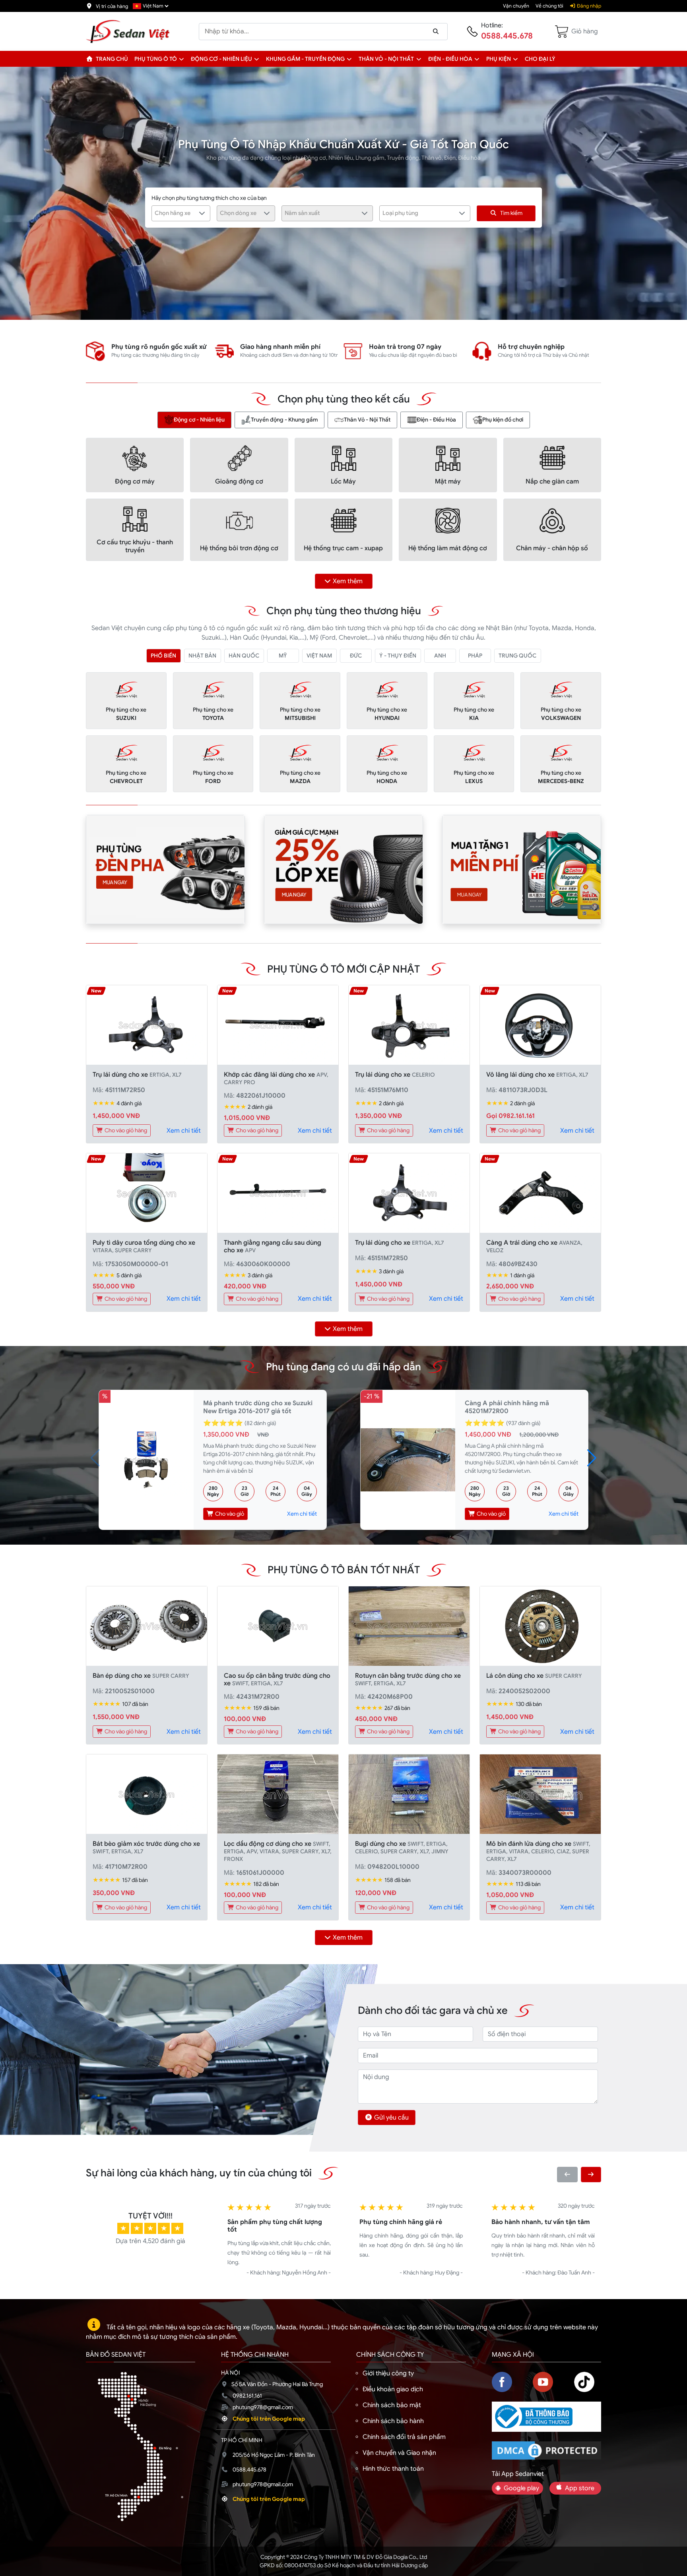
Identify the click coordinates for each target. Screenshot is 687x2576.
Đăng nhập (588, 6)
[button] (181, 59)
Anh (440, 656)
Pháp (475, 656)
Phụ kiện (499, 59)
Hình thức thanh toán (393, 2469)
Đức (356, 656)
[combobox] (181, 213)
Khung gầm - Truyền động (305, 59)
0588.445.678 (507, 36)
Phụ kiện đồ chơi (503, 420)
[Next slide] (591, 2175)
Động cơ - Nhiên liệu (221, 59)
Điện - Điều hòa (450, 59)
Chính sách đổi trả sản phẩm (404, 2437)
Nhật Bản (202, 656)
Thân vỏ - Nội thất (386, 59)
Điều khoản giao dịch (393, 2389)
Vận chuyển (516, 6)
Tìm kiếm (511, 213)
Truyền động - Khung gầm (284, 420)
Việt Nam (319, 656)
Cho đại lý (540, 59)
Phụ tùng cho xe (126, 714)
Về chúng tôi (549, 6)
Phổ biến (163, 656)
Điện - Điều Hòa (436, 420)
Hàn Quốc (244, 656)
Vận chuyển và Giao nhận (399, 2453)
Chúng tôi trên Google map (269, 2419)
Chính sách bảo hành (393, 2421)
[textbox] (176, 213)
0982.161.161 (247, 2396)
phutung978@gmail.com (263, 2407)
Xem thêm (348, 581)
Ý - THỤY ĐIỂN (398, 656)
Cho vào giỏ (229, 1514)
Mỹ (283, 656)
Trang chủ (111, 59)
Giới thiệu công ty (388, 2373)
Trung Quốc (517, 656)
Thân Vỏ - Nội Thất (367, 420)
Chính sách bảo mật (392, 2405)
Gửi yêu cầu (391, 2118)
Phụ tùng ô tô (156, 59)
